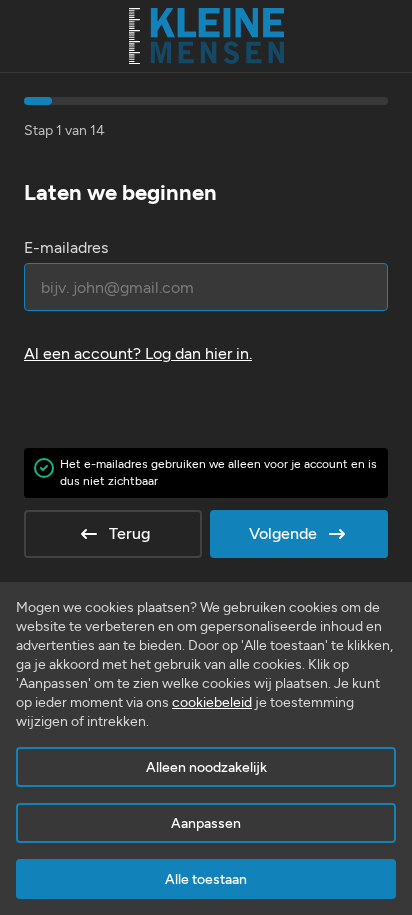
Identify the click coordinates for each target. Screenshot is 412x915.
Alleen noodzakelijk (206, 767)
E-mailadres (66, 247)
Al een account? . (138, 353)
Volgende (283, 533)
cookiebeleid (212, 702)
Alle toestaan (206, 879)
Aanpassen (206, 823)
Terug (129, 533)
